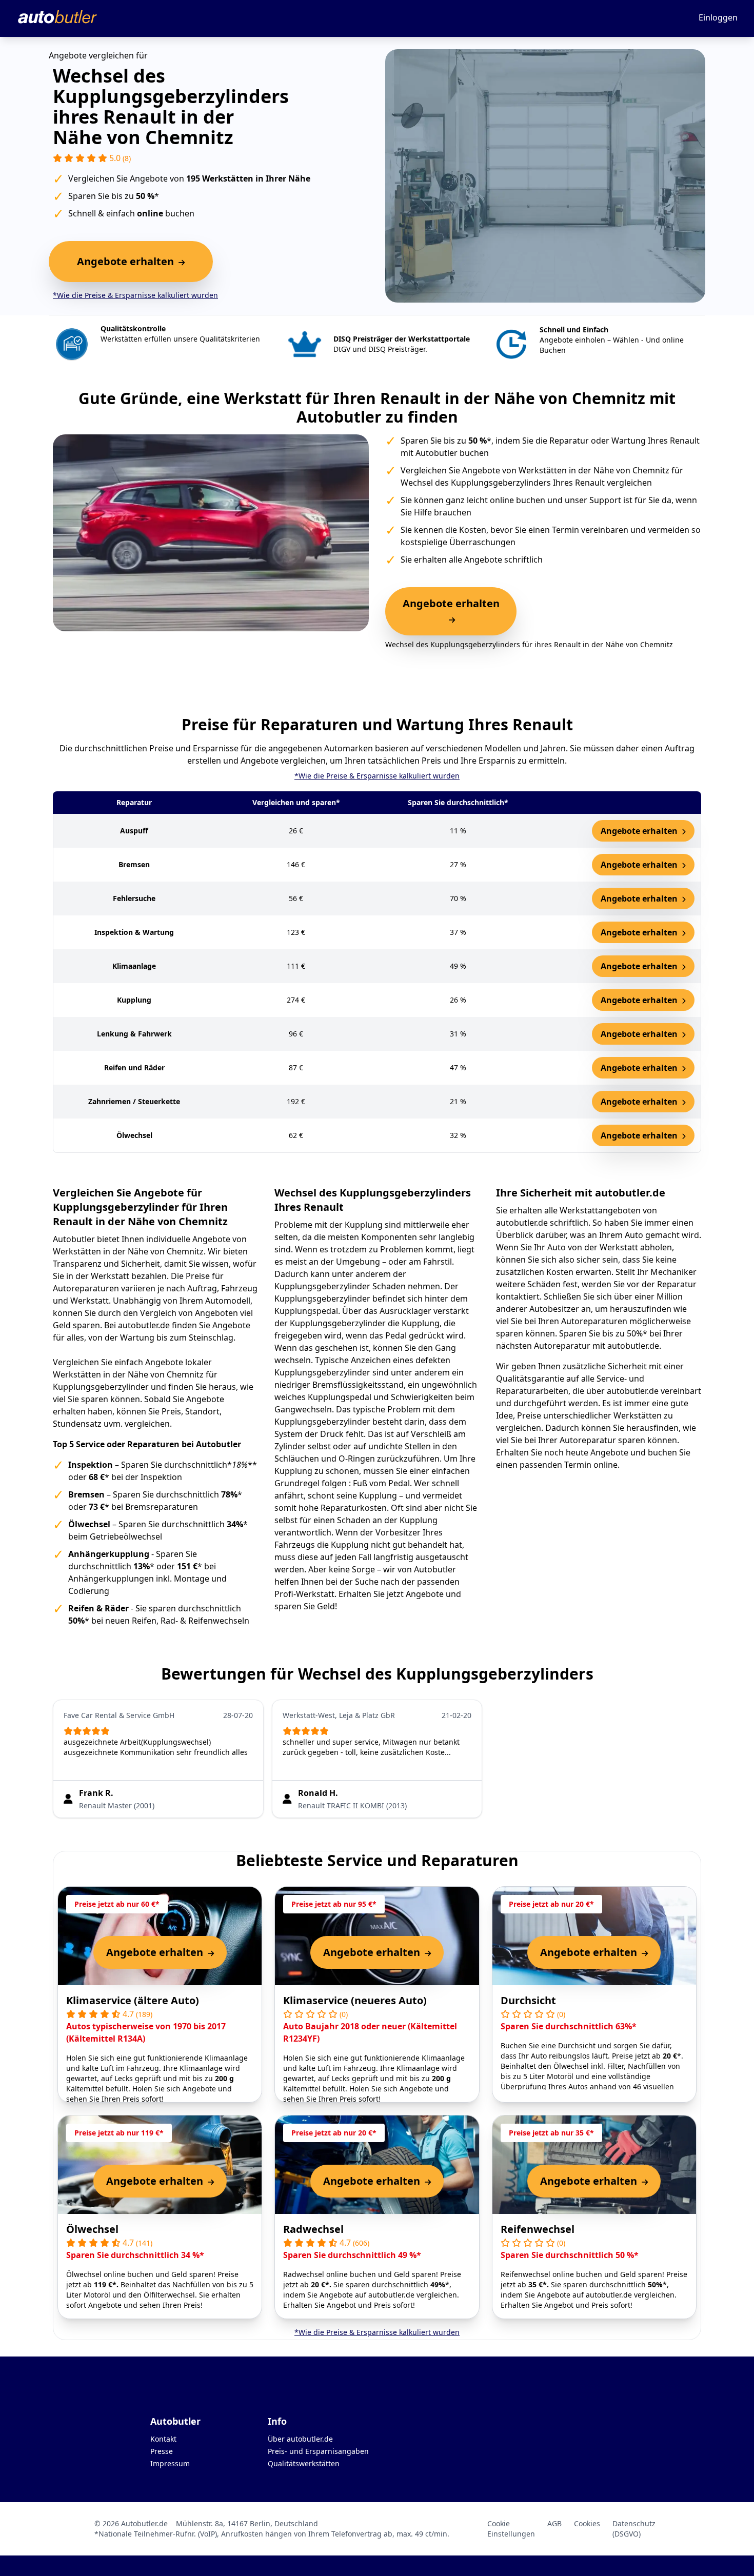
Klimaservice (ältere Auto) (133, 2000)
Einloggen (718, 17)
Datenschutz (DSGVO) (634, 2529)
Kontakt (163, 2439)
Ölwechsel (92, 2229)
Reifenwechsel (538, 2229)
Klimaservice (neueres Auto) (355, 2000)
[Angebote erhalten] (451, 620)
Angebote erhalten (640, 831)
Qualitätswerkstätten (304, 2463)
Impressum (170, 2463)
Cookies (587, 2523)
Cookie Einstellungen (511, 2529)
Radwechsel (313, 2229)
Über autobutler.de (300, 2439)
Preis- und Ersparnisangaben (318, 2451)
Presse (162, 2451)
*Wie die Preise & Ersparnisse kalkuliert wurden (135, 295)
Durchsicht (528, 2000)
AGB (554, 2523)
